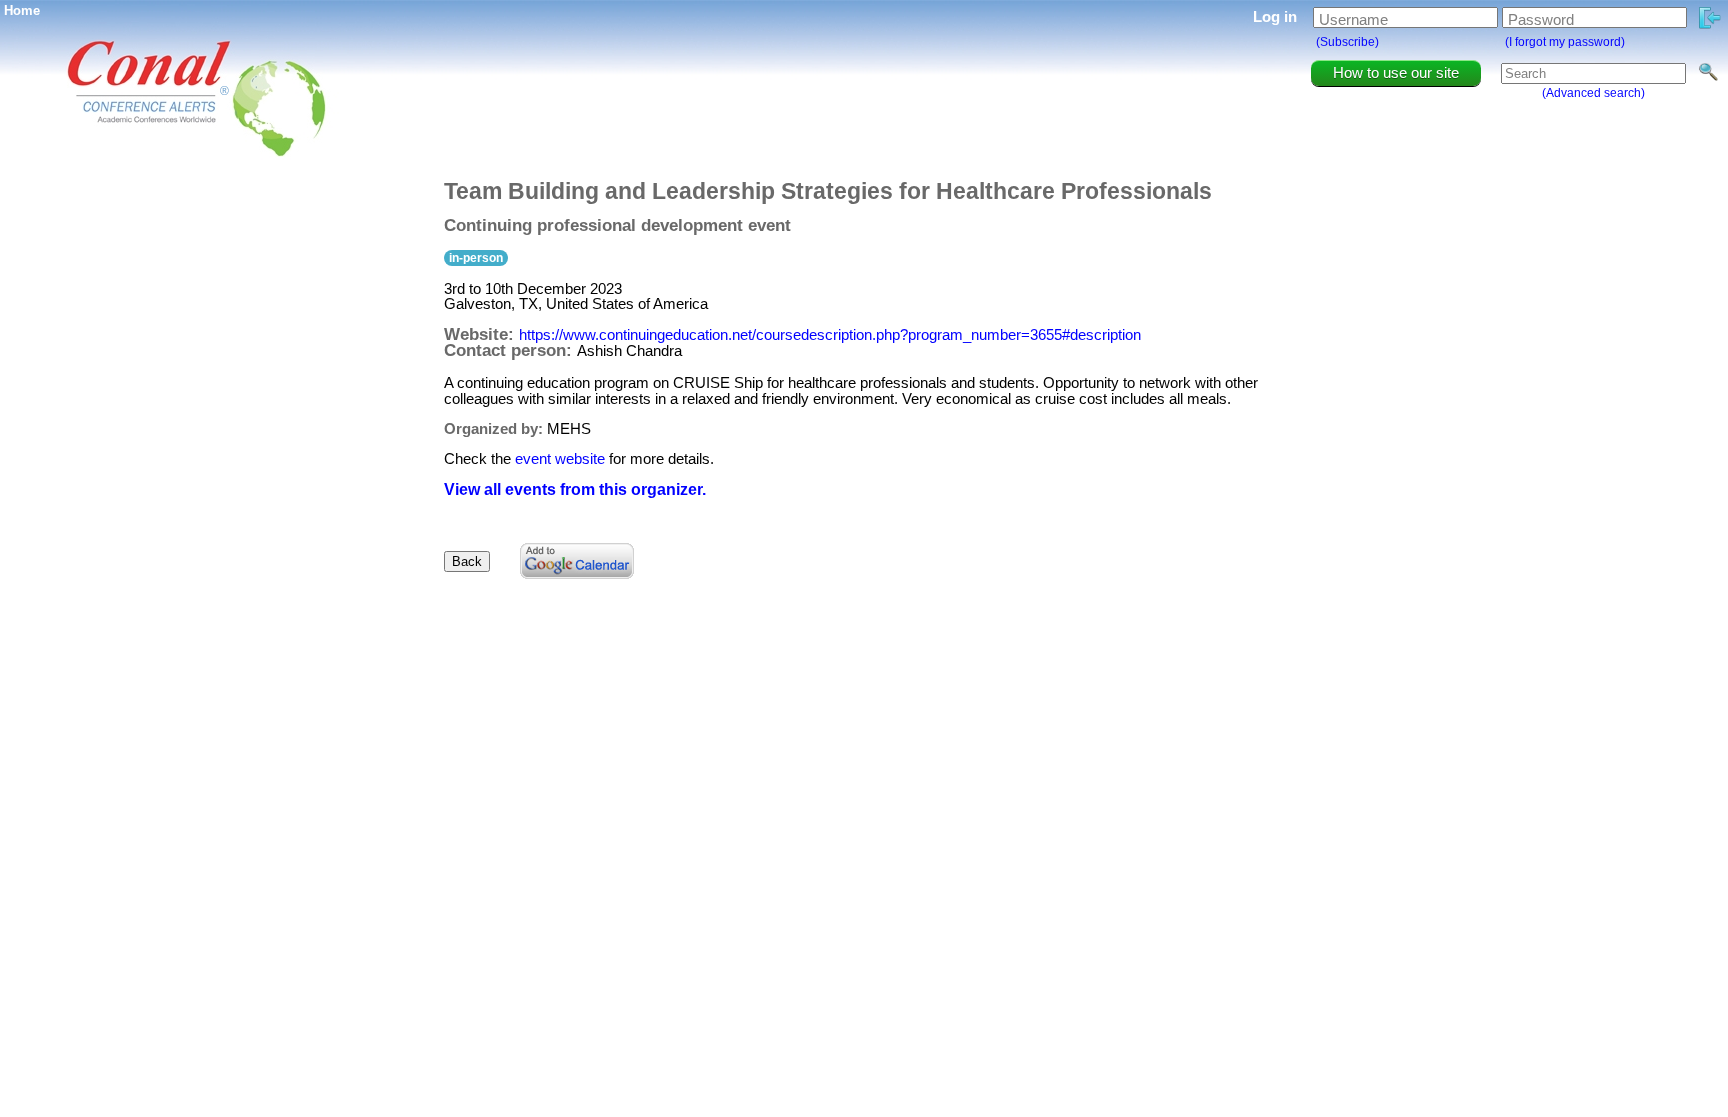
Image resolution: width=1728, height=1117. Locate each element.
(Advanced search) (1593, 93)
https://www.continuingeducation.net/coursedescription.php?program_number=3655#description (830, 334)
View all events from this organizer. (575, 489)
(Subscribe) (1347, 42)
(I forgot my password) (1565, 42)
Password (1541, 19)
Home (22, 10)
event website (560, 458)
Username (1353, 19)
